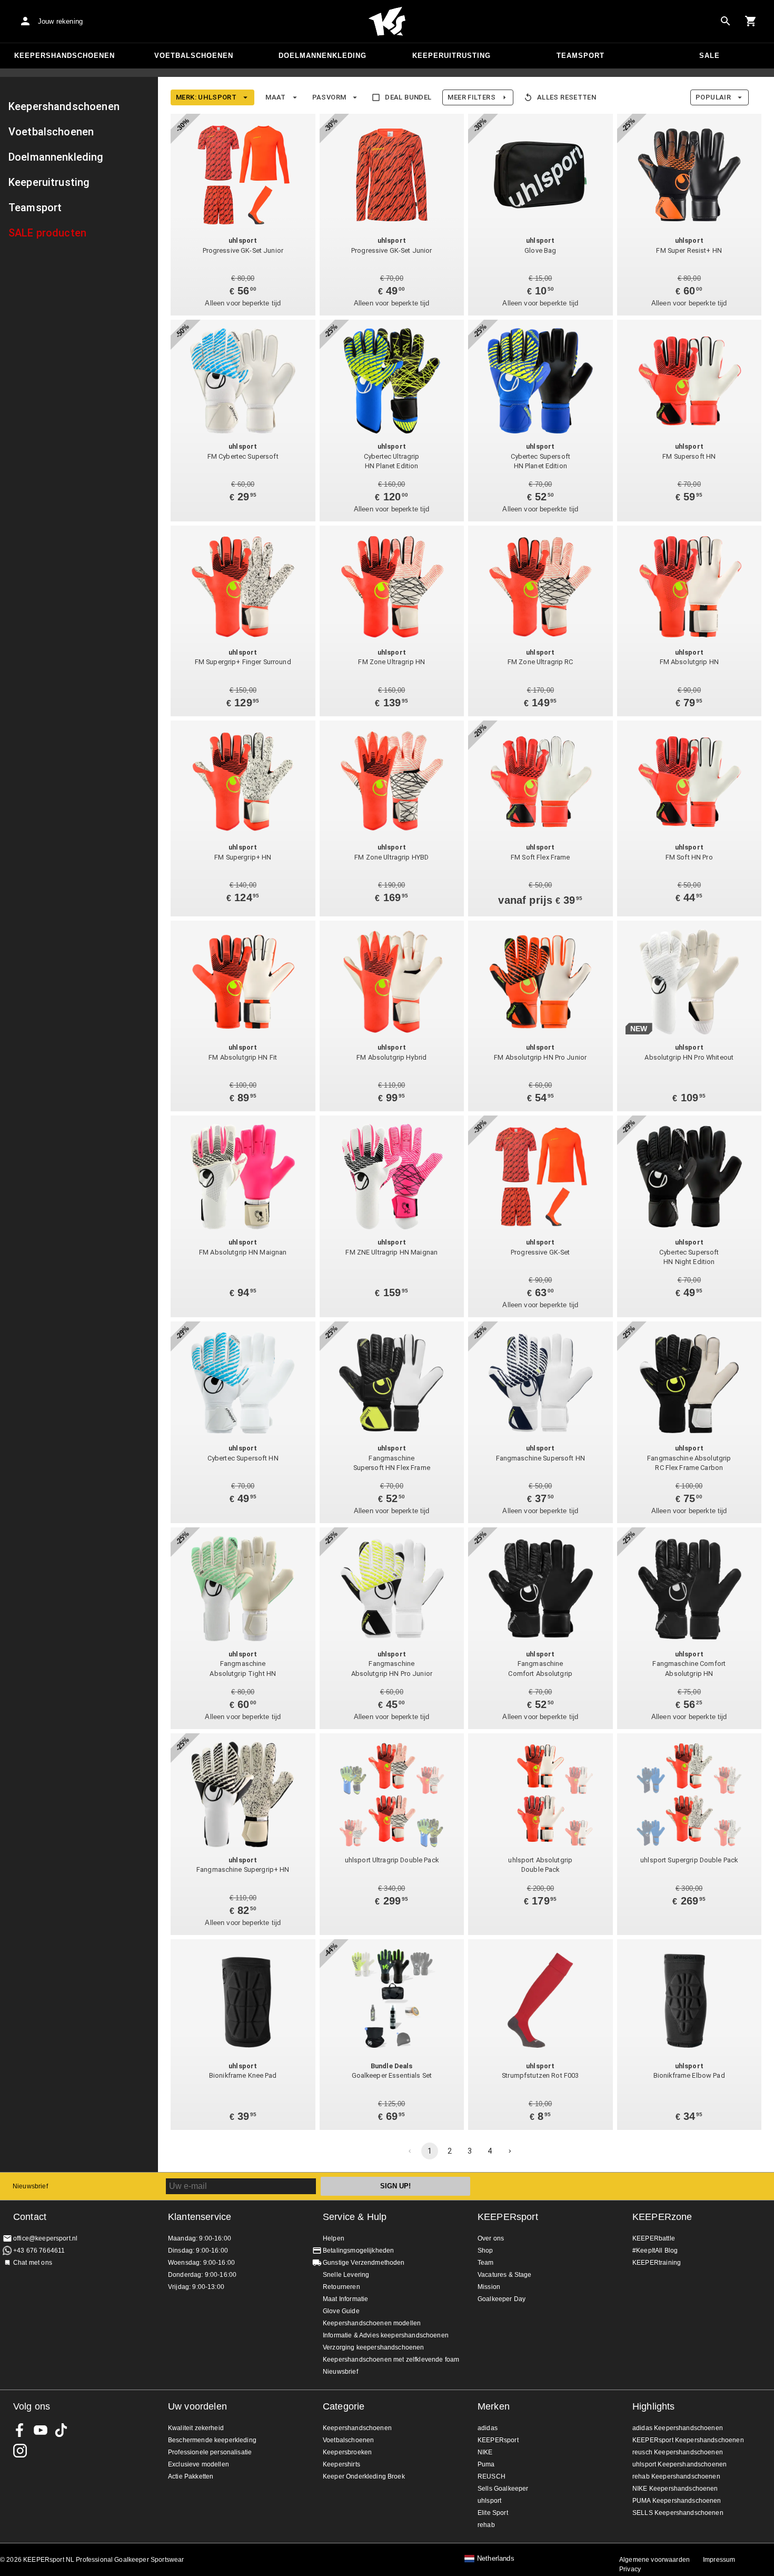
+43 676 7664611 (39, 2251)
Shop (485, 2251)
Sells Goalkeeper (503, 2489)
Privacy (630, 2569)
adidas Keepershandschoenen (678, 2428)
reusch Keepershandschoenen (678, 2452)
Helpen (334, 2238)
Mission (489, 2287)
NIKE (485, 2452)
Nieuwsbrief (30, 2186)
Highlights (654, 2406)
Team (486, 2263)
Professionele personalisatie (210, 2452)
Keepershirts (341, 2464)
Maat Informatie (345, 2299)
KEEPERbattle (654, 2238)
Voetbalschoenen (194, 56)
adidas (488, 2428)
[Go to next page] (510, 2151)
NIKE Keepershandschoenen (675, 2489)
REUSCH (492, 2476)
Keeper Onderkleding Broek (364, 2476)
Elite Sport (493, 2513)
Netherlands (496, 2559)
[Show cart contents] (751, 21)
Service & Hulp (355, 2217)
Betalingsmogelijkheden (358, 2251)
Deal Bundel (408, 97)
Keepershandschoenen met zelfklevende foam (391, 2360)
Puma (486, 2464)
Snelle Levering (346, 2275)
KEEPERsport (508, 2217)
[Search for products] (726, 21)
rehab (486, 2525)
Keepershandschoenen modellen (372, 2323)
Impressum (719, 2560)
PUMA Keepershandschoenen (677, 2501)
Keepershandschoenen (64, 56)
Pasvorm (329, 97)
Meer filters (471, 97)
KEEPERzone (662, 2217)
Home (387, 22)
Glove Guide (341, 2311)
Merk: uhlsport (206, 97)
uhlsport (489, 2501)
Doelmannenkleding (322, 56)
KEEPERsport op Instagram (20, 2451)
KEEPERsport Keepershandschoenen (688, 2440)
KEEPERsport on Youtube (41, 2430)
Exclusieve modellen (199, 2464)
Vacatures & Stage (505, 2275)
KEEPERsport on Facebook (20, 2430)
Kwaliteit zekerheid (196, 2428)
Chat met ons (33, 2263)
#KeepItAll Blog (655, 2251)
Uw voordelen (197, 2406)
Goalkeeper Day (502, 2299)
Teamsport (580, 56)
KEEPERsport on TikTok (61, 2430)
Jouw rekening (60, 21)
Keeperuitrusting (451, 56)
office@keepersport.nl (45, 2238)
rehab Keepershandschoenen (676, 2476)
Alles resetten (567, 97)
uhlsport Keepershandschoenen (679, 2464)
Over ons (491, 2238)
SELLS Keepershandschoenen (678, 2513)
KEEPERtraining (657, 2263)
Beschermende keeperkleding (212, 2440)
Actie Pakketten (191, 2476)
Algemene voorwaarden (654, 2560)
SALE (709, 56)
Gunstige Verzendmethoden (364, 2263)
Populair (713, 97)
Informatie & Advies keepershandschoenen (386, 2335)
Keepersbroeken (347, 2452)
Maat (276, 97)
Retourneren (341, 2287)
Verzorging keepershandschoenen (374, 2347)
